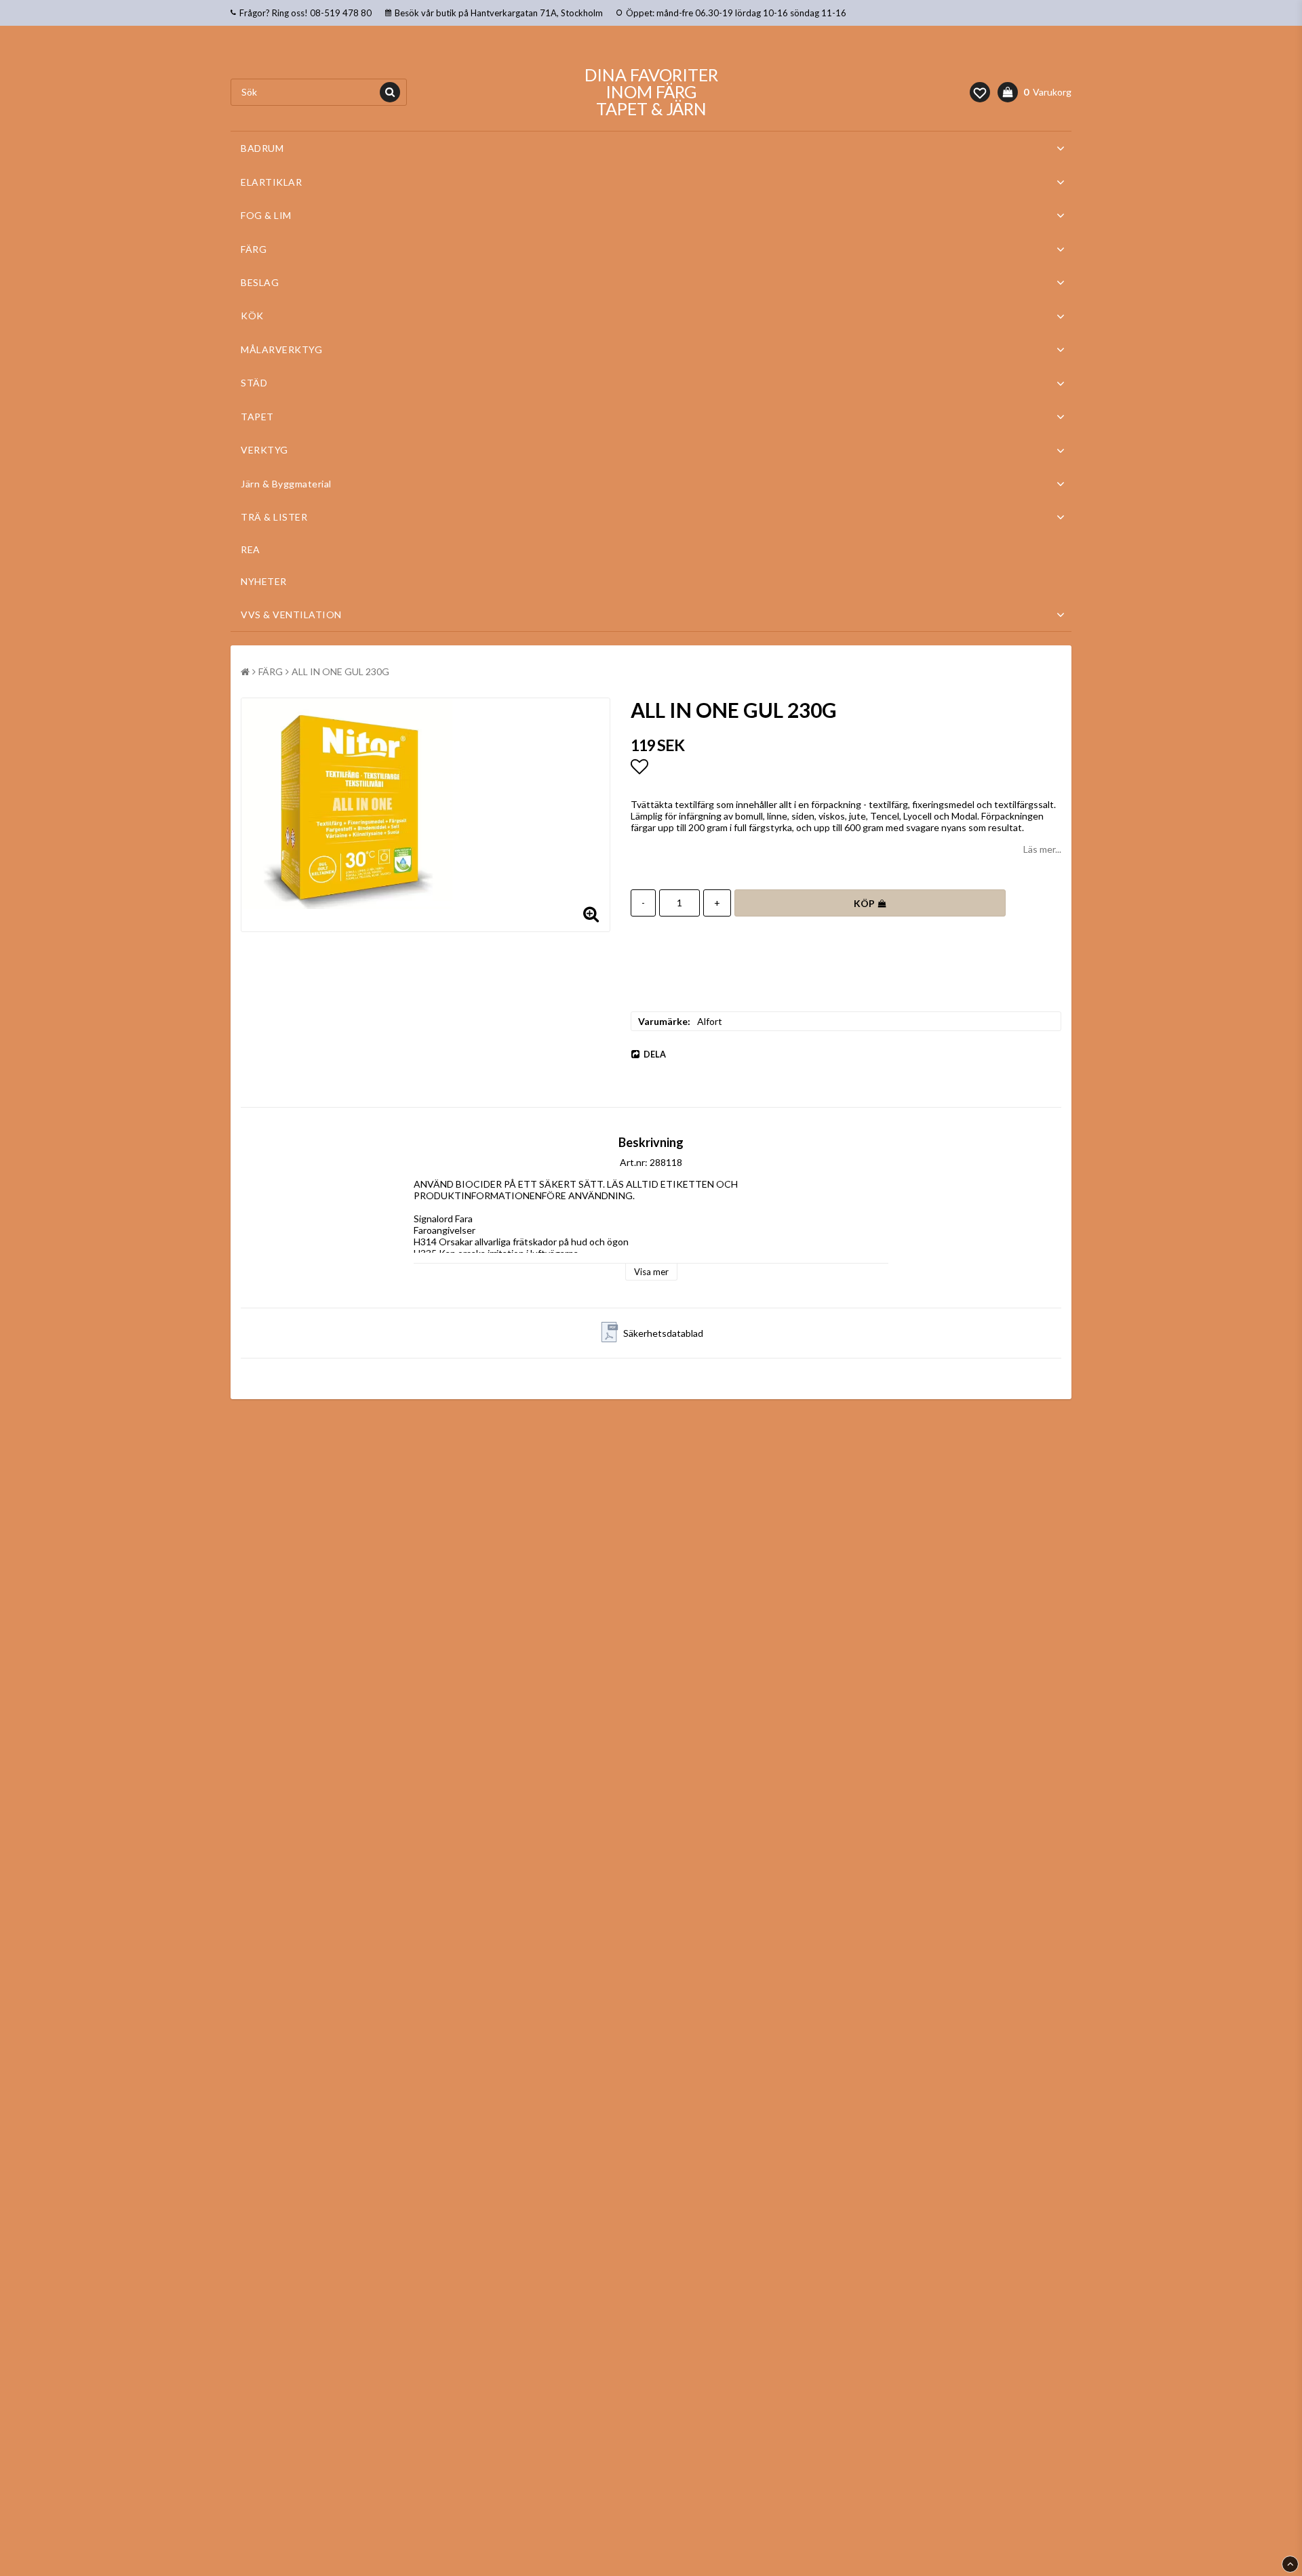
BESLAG (260, 282)
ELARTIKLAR (271, 182)
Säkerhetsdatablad (663, 1333)
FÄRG (254, 249)
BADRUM (262, 148)
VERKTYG (264, 450)
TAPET (257, 417)
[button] (980, 92)
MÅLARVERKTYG (281, 349)
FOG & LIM (266, 215)
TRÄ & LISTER (274, 517)
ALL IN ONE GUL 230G (340, 671)
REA (251, 549)
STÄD (254, 383)
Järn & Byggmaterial (286, 484)
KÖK (252, 316)
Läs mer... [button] (1042, 849)
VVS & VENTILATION (291, 615)
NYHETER (264, 581)
